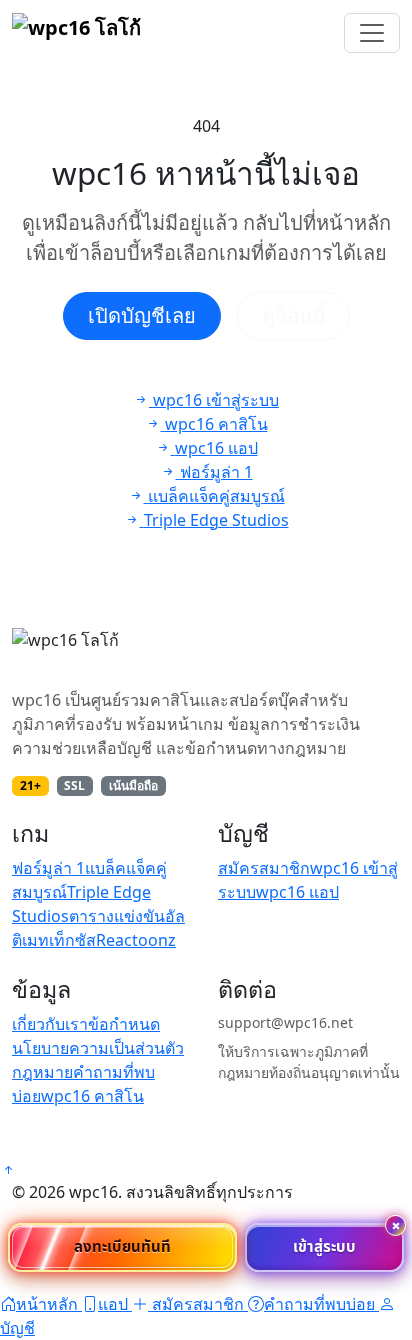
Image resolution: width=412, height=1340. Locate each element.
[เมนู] (372, 33)
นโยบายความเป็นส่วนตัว (98, 1048)
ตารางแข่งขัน (117, 916)
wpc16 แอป (297, 892)
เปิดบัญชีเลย (142, 315)
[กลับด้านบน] (8, 1170)
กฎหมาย (42, 1072)
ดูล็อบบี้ (293, 315)
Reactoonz (136, 940)
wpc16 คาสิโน (92, 1096)
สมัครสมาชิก (264, 868)
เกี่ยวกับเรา (50, 1024)
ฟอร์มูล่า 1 (48, 868)
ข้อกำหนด (124, 1024)
